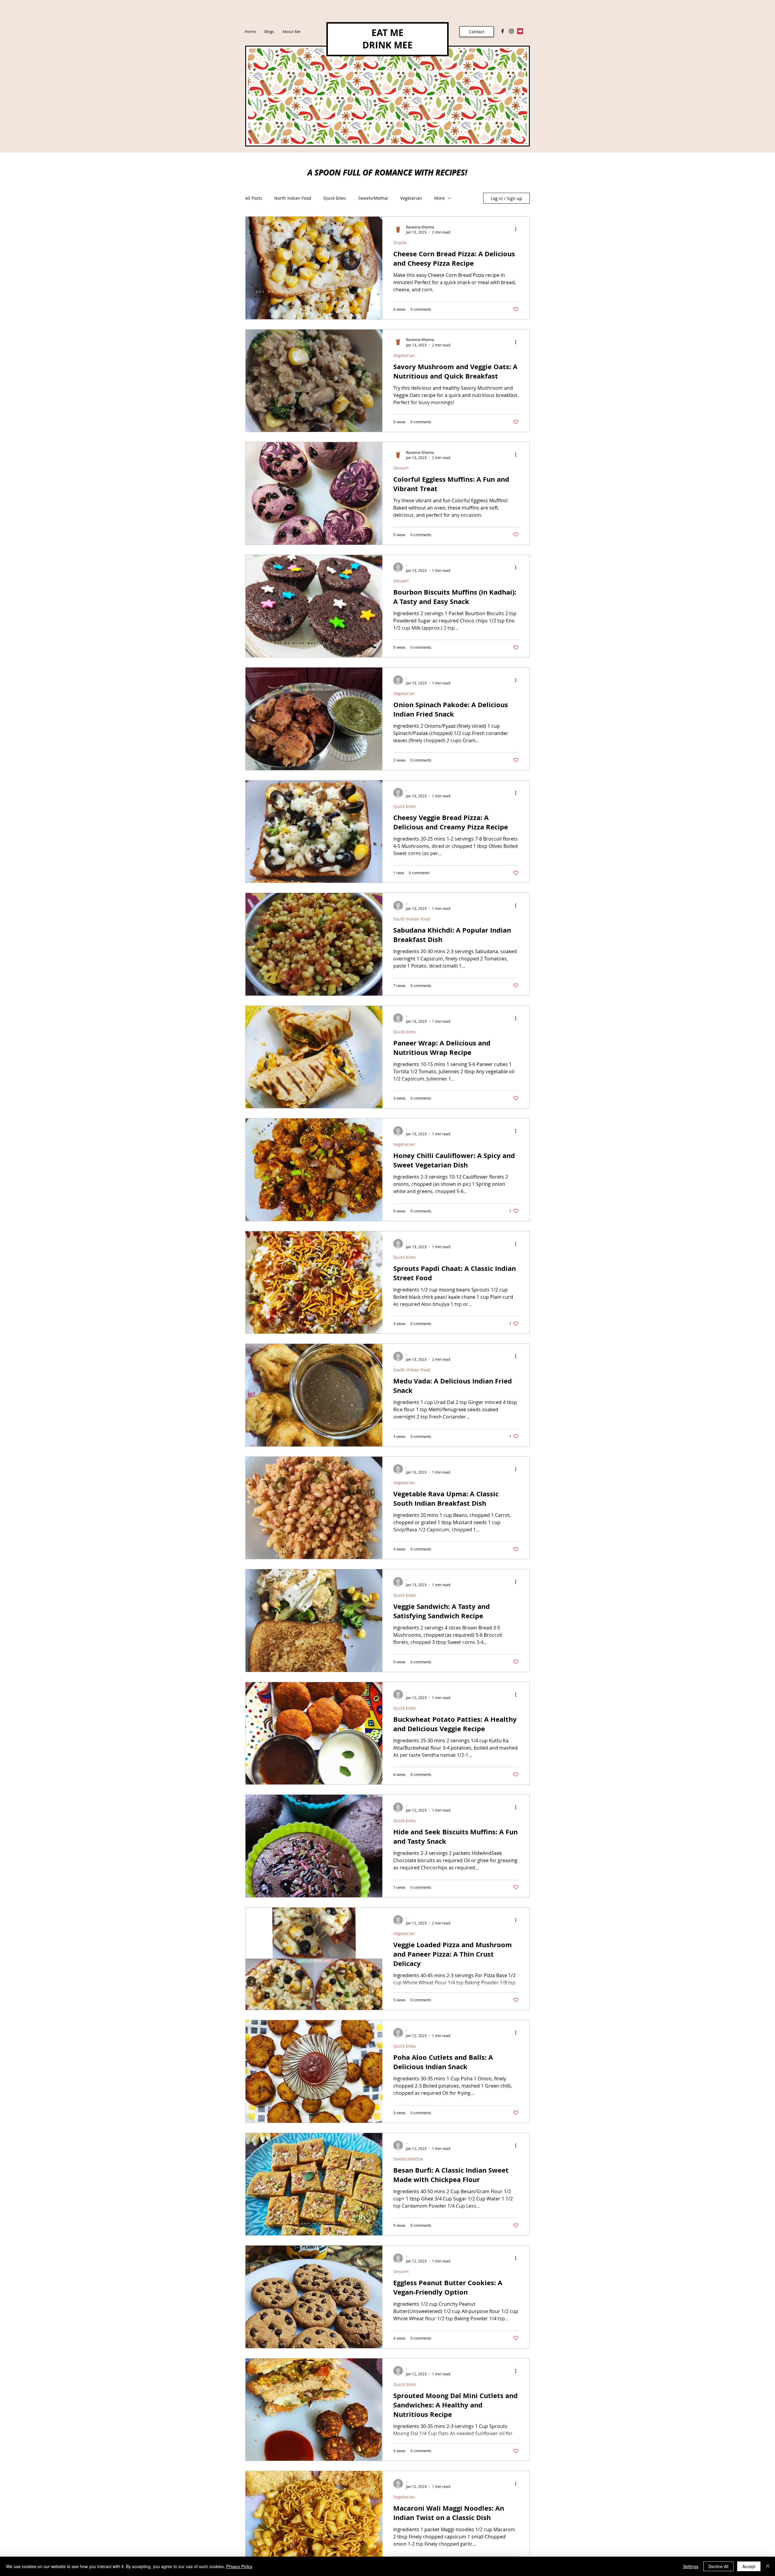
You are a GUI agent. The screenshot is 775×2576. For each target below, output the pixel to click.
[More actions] (518, 229)
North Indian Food (293, 198)
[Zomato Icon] (520, 31)
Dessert (401, 468)
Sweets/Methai (373, 198)
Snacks (400, 243)
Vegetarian (411, 198)
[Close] (768, 2566)
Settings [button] (691, 2566)
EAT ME (387, 33)
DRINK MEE (387, 45)
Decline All (718, 2566)
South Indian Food (412, 919)
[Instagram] (511, 31)
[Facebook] (503, 31)
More (439, 198)
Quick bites (335, 198)
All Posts (254, 198)
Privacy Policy (239, 2566)
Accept (749, 2566)
